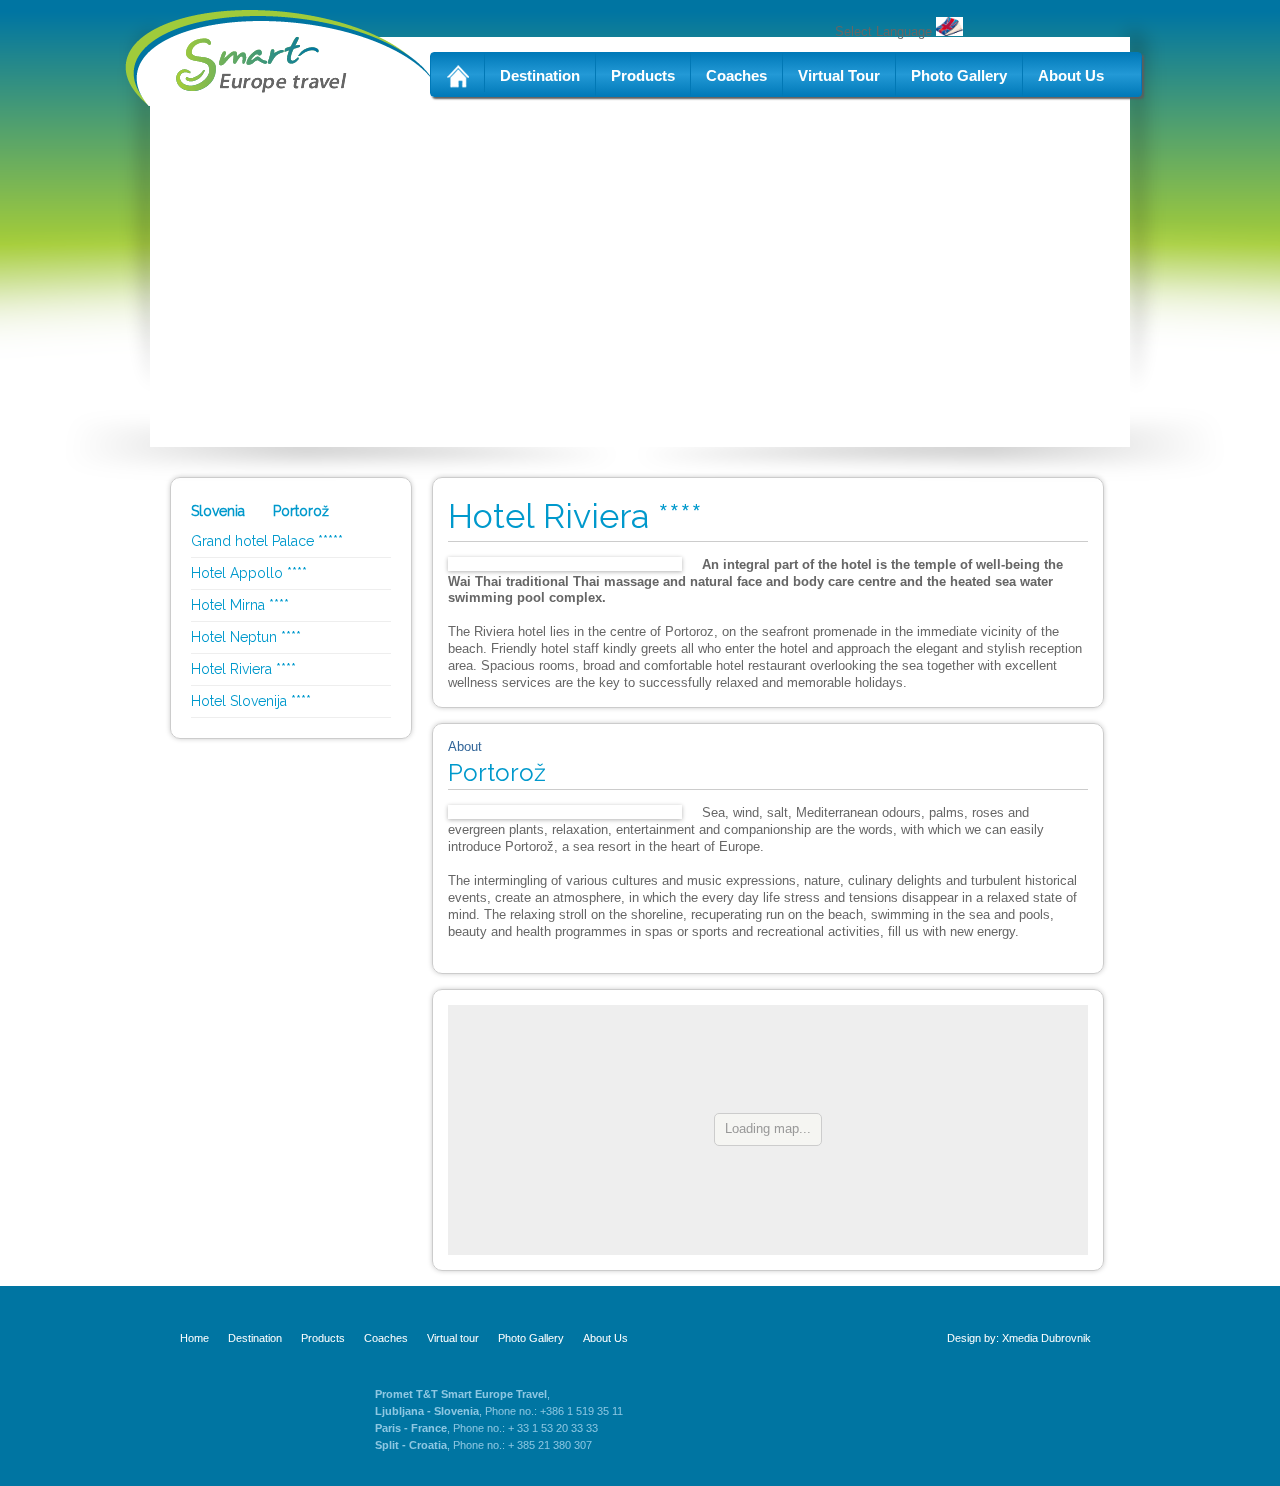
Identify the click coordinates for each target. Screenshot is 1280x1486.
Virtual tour (453, 1338)
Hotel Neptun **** (246, 637)
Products (643, 75)
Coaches (736, 75)
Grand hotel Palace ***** (267, 541)
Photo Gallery (959, 75)
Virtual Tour (839, 75)
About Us (1071, 75)
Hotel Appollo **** (249, 573)
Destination (540, 75)
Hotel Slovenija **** (251, 701)
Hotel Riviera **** (243, 669)
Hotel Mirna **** (240, 605)
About (465, 746)
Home (194, 1338)
